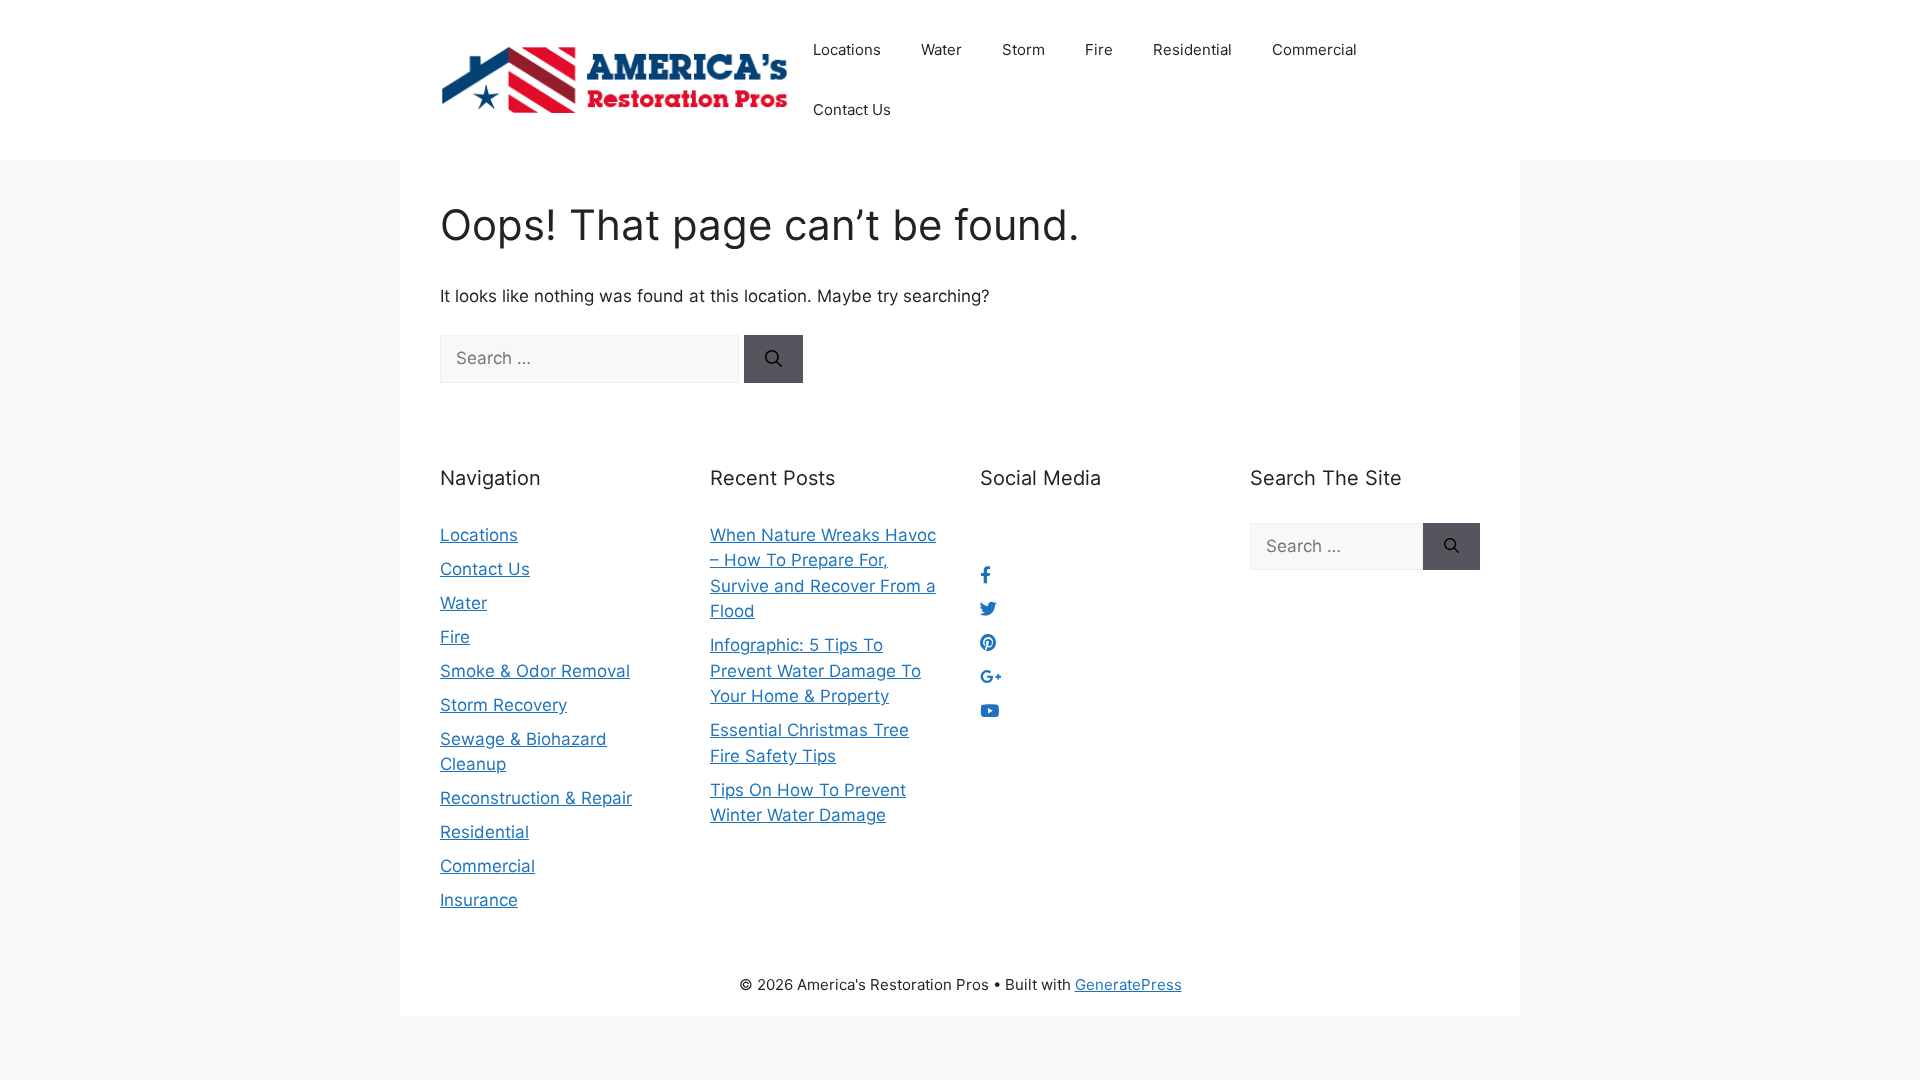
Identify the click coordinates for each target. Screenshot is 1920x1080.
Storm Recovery (503, 705)
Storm (1023, 49)
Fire (1099, 49)
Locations (847, 49)
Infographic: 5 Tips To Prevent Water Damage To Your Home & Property (815, 670)
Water (941, 49)
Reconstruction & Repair (536, 798)
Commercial (1314, 49)
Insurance (479, 900)
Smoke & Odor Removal (535, 671)
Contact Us (852, 109)
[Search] (773, 359)
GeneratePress (1128, 984)
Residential (1192, 49)
